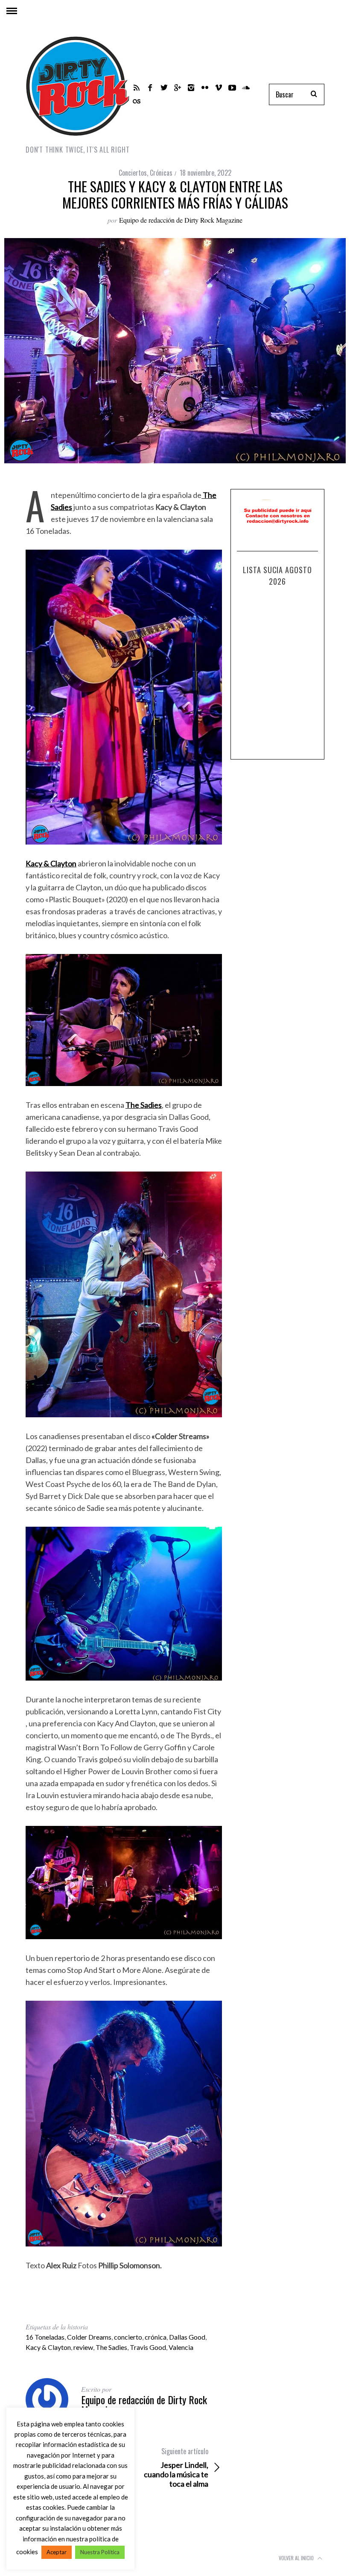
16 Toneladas (45, 2337)
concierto (128, 2337)
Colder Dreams (89, 2337)
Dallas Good (187, 2337)
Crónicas (161, 173)
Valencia (181, 2347)
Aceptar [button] (57, 2552)
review (83, 2347)
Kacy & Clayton (48, 2347)
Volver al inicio (297, 2558)
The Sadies (111, 2347)
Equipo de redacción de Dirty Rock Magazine (181, 220)
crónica (156, 2337)
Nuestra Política (100, 2552)
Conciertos (133, 173)
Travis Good (148, 2347)
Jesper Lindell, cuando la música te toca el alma (176, 2467)
